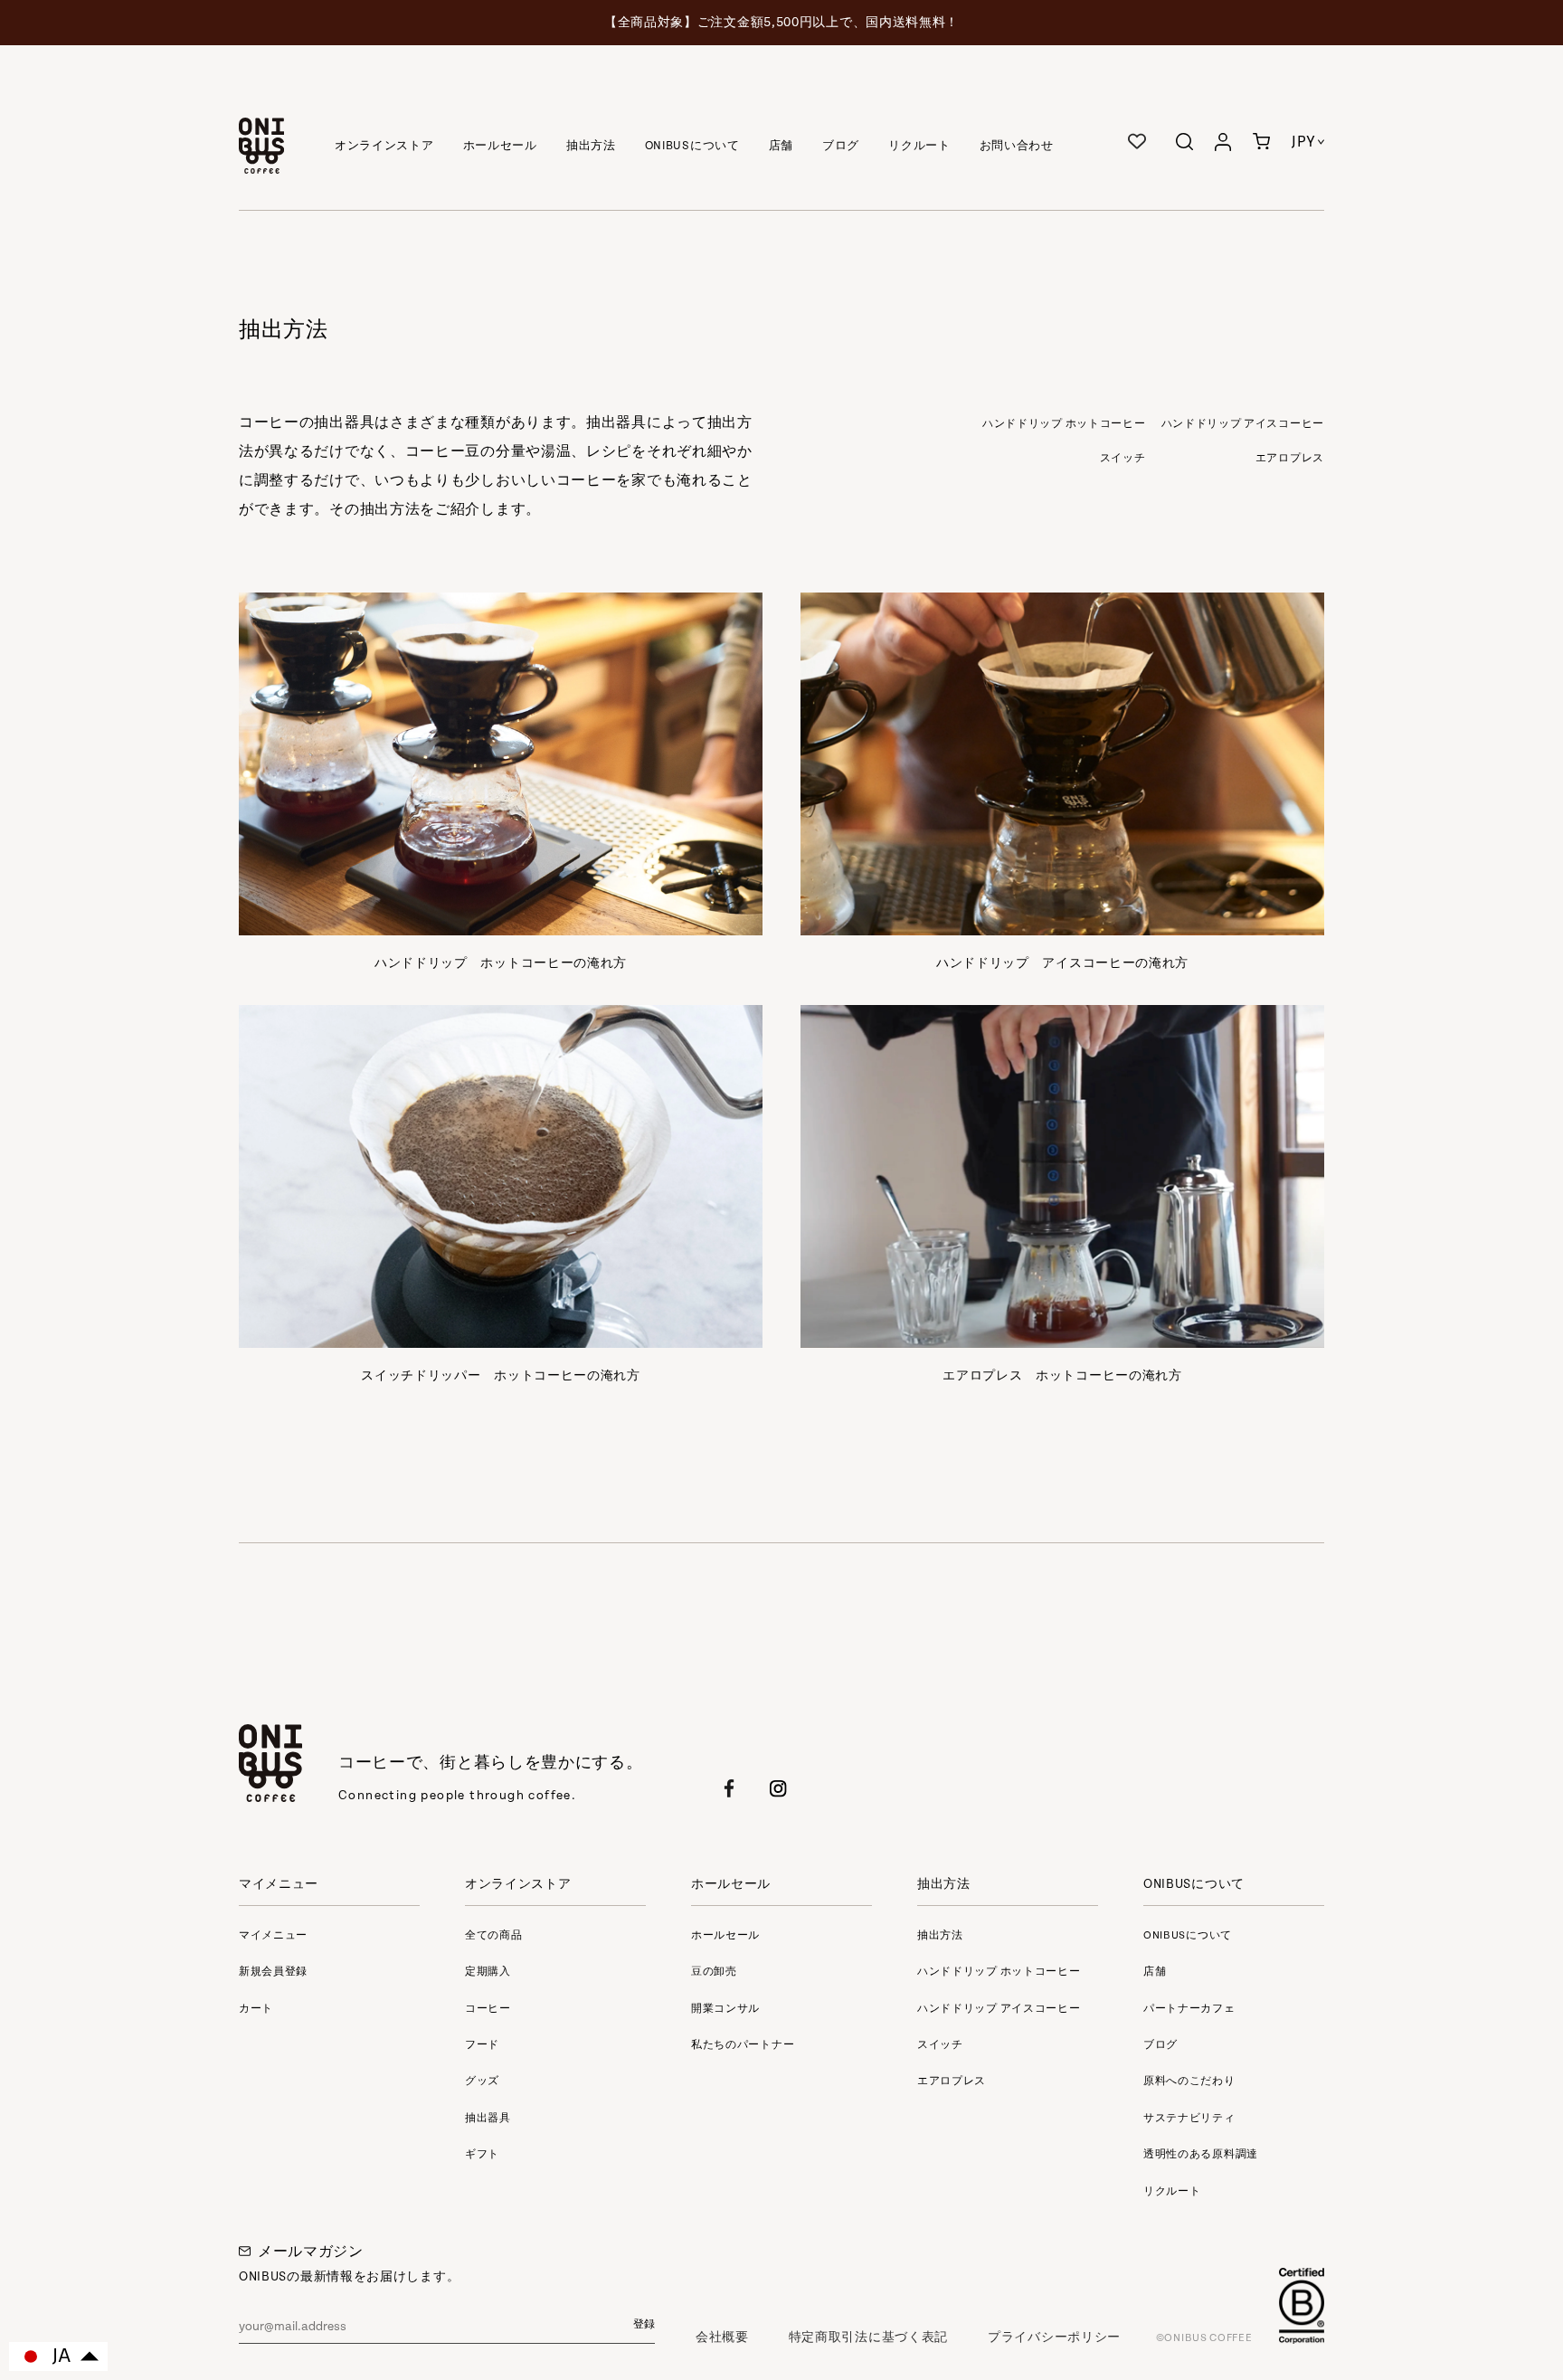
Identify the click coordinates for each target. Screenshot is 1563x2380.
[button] (1261, 146)
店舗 (781, 146)
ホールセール (500, 146)
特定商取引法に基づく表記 (868, 2337)
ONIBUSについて (692, 146)
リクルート (919, 146)
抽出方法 (591, 146)
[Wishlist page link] (1137, 141)
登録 (644, 2325)
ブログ (841, 146)
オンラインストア (384, 146)
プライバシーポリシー (1054, 2337)
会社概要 (722, 2337)
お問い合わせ (1017, 146)
